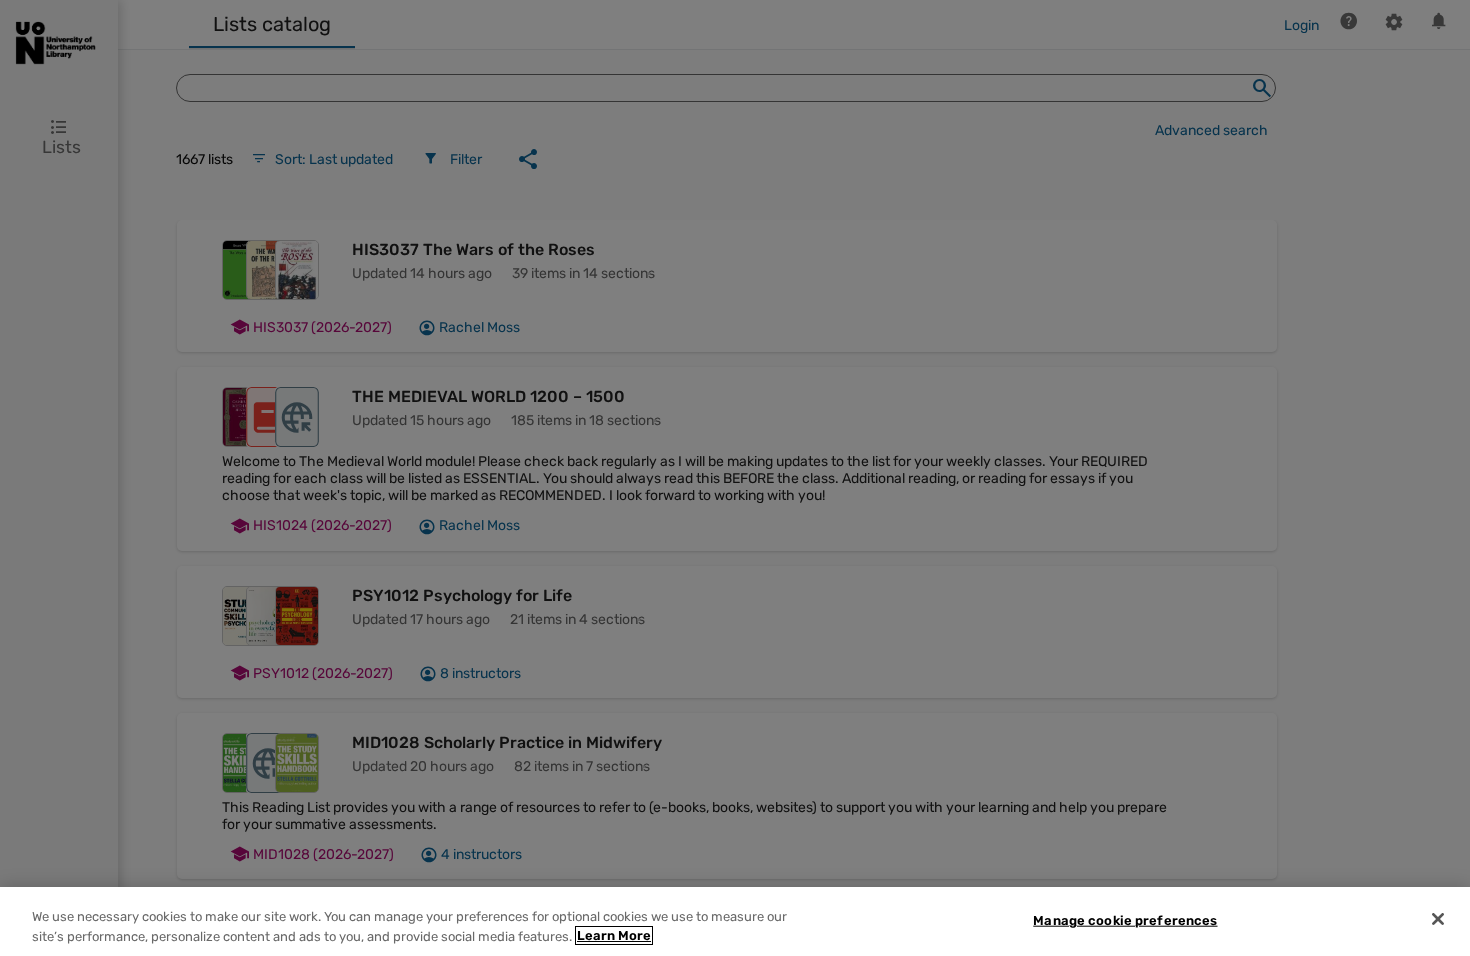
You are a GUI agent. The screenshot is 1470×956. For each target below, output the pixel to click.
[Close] (1438, 919)
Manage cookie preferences (1125, 920)
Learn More (614, 935)
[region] (735, 921)
